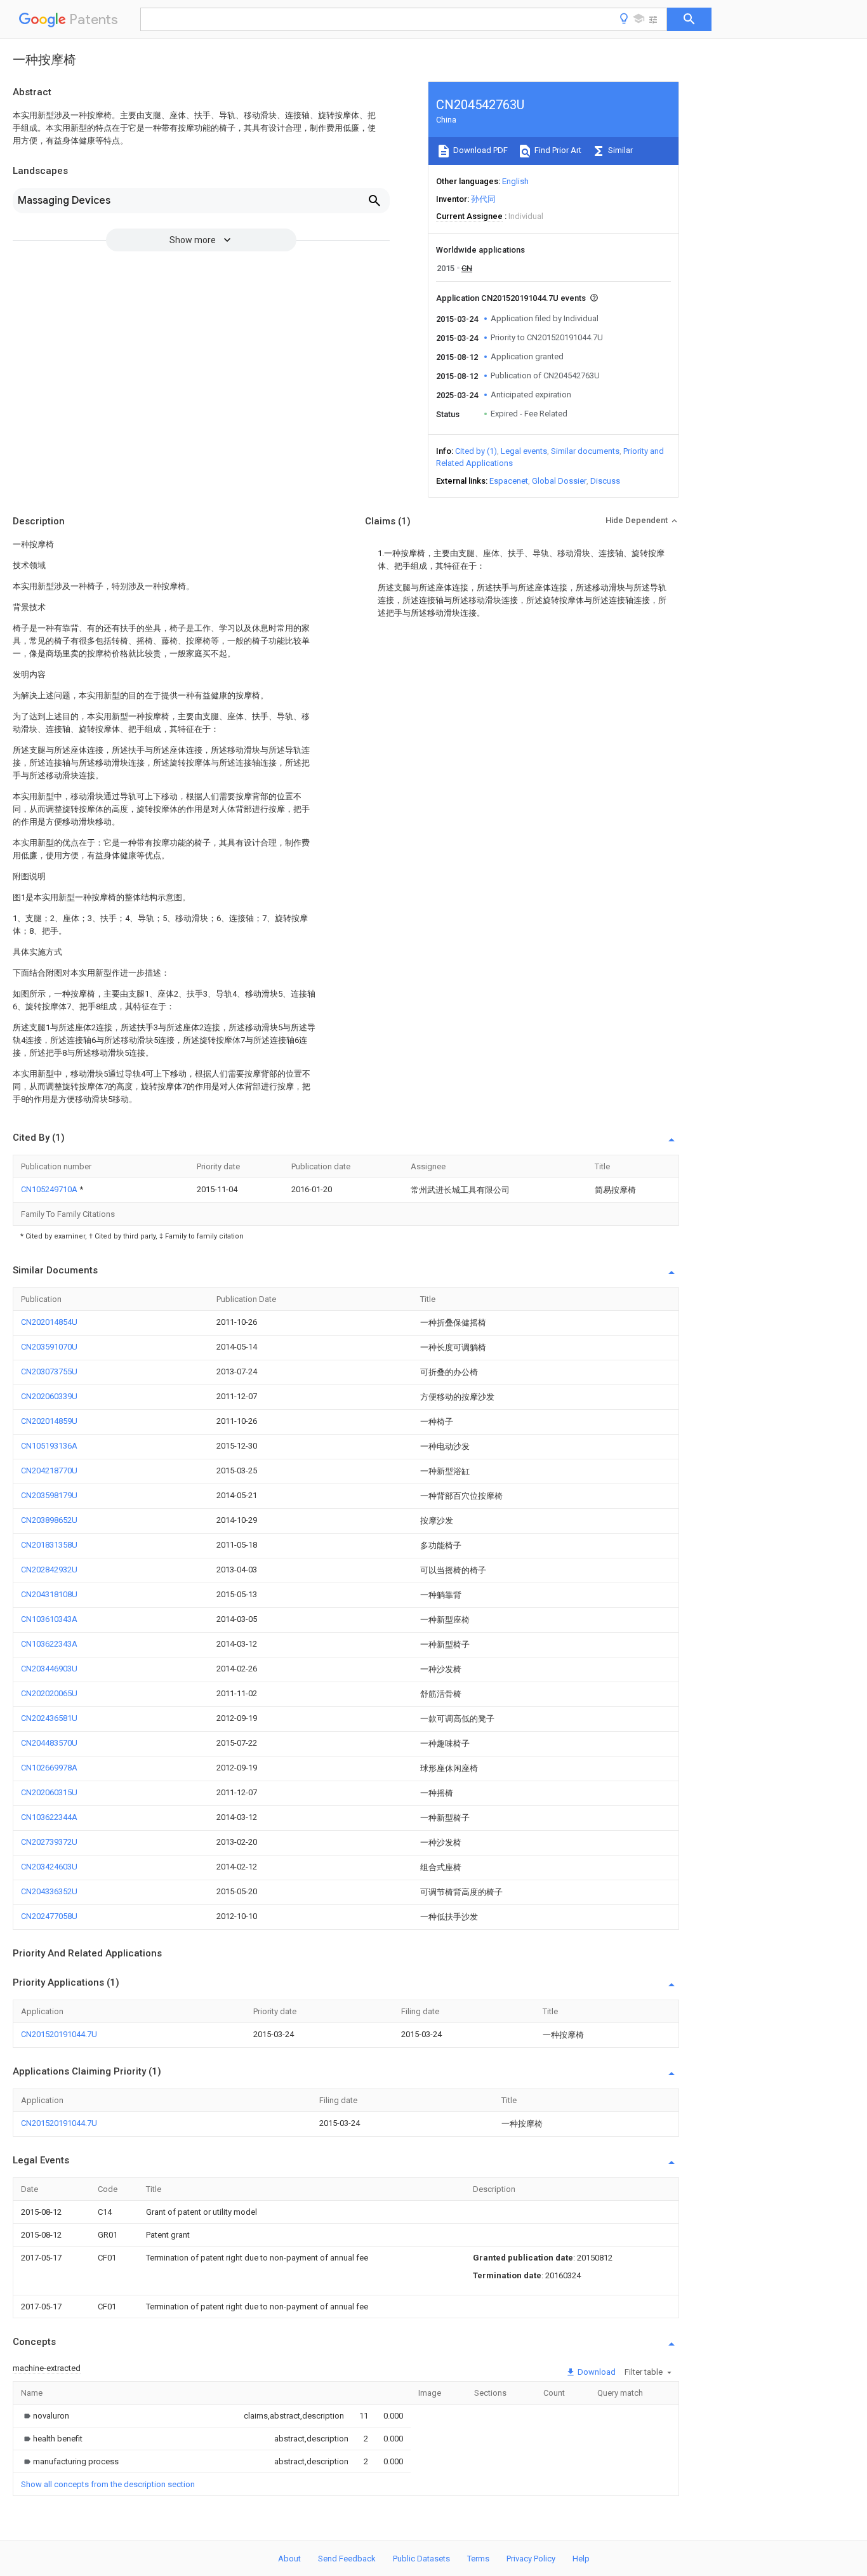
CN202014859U (49, 1421)
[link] (45, 2416)
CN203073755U (49, 1371)
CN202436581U (49, 1718)
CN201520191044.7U (59, 2034)
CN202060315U (49, 1792)
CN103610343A (49, 1619)
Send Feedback (347, 2559)
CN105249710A (50, 1189)
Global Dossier (559, 481)
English (515, 181)
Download (596, 2372)
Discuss (605, 481)
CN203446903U (49, 1669)
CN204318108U (49, 1594)
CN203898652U (49, 1520)
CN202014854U (49, 1322)
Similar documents (585, 451)
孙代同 (483, 199)
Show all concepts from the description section (108, 2484)
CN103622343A (49, 1644)
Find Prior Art (557, 150)
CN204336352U (49, 1891)
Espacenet (509, 481)
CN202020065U (49, 1693)
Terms (478, 2559)
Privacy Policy (531, 2559)
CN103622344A (49, 1817)
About (289, 2559)
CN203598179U (49, 1495)
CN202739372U (49, 1842)
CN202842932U (49, 1570)
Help (581, 2559)
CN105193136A (49, 1446)
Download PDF (480, 150)
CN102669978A (49, 1768)
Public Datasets (421, 2559)
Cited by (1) (476, 451)
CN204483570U (49, 1743)
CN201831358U (49, 1545)
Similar (619, 150)
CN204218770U (49, 1471)
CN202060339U (49, 1396)
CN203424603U (49, 1867)
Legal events (524, 451)
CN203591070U (49, 1347)
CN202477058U (49, 1916)
